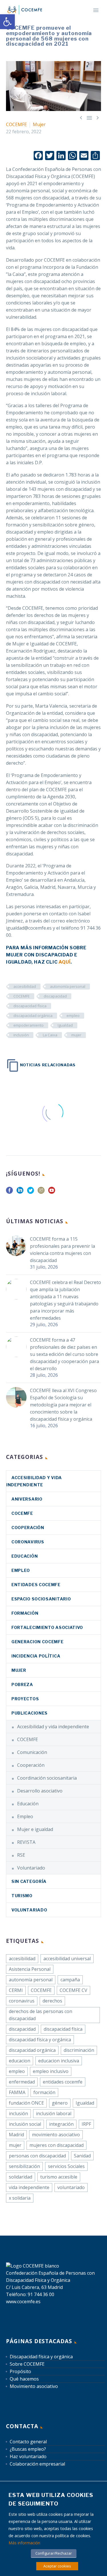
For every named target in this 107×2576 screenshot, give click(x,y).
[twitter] (31, 1192)
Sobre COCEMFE (27, 2364)
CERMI (16, 1990)
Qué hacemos (24, 2379)
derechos (52, 2001)
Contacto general (28, 2442)
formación (44, 2092)
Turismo (22, 1896)
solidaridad (21, 2177)
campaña (70, 1980)
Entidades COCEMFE (36, 1585)
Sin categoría (29, 1881)
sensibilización (24, 2166)
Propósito (20, 2371)
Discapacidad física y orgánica (41, 2357)
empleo (73, 1016)
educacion (20, 2061)
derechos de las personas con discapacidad (41, 2015)
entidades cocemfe (63, 2082)
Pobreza (22, 1684)
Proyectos (25, 1699)
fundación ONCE (26, 2103)
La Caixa (50, 1035)
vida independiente (29, 2187)
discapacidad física (30, 1006)
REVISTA (26, 1842)
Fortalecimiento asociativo (47, 1627)
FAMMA (17, 2092)
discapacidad (55, 996)
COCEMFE (16, 124)
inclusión (21, 1035)
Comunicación (32, 1752)
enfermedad (22, 2082)
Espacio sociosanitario (41, 1599)
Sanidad (82, 2156)
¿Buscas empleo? (28, 2449)
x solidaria (20, 2198)
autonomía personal (68, 986)
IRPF (86, 2124)
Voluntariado (31, 1868)
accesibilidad (25, 986)
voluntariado (71, 2187)
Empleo (21, 1570)
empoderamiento (29, 1025)
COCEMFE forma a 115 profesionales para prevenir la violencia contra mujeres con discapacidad (62, 1250)
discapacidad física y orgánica (40, 2040)
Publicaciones (30, 1713)
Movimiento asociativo (34, 2386)
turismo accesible (59, 2177)
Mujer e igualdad (35, 1829)
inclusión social (25, 2124)
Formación (25, 1613)
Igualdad (65, 1025)
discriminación (79, 2050)
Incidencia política (36, 1656)
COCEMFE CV (73, 1990)
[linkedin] (20, 1192)
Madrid (16, 2135)
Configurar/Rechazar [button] (54, 2553)
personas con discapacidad (37, 2156)
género (60, 2103)
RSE (21, 1855)
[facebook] (9, 1192)
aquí (64, 962)
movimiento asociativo (56, 2135)
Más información (24, 2543)
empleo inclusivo (51, 2071)
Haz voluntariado (28, 2456)
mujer (76, 1035)
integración (61, 2124)
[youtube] (52, 1192)
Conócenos (80, 18)
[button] (7, 22)
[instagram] (41, 1192)
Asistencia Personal (30, 1969)
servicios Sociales (66, 2166)
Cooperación (28, 1528)
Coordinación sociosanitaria (47, 1778)
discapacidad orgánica (33, 1016)
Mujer (39, 124)
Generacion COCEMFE (38, 1642)
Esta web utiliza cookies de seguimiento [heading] (51, 2499)
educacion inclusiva (59, 2061)
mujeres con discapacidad (56, 2145)
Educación (25, 1556)
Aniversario (27, 1499)
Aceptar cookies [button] (57, 2566)
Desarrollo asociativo (40, 1791)
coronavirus (28, 1542)
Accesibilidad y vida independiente (53, 1727)
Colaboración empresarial (37, 2464)
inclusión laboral (54, 2113)
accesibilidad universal (67, 1959)
